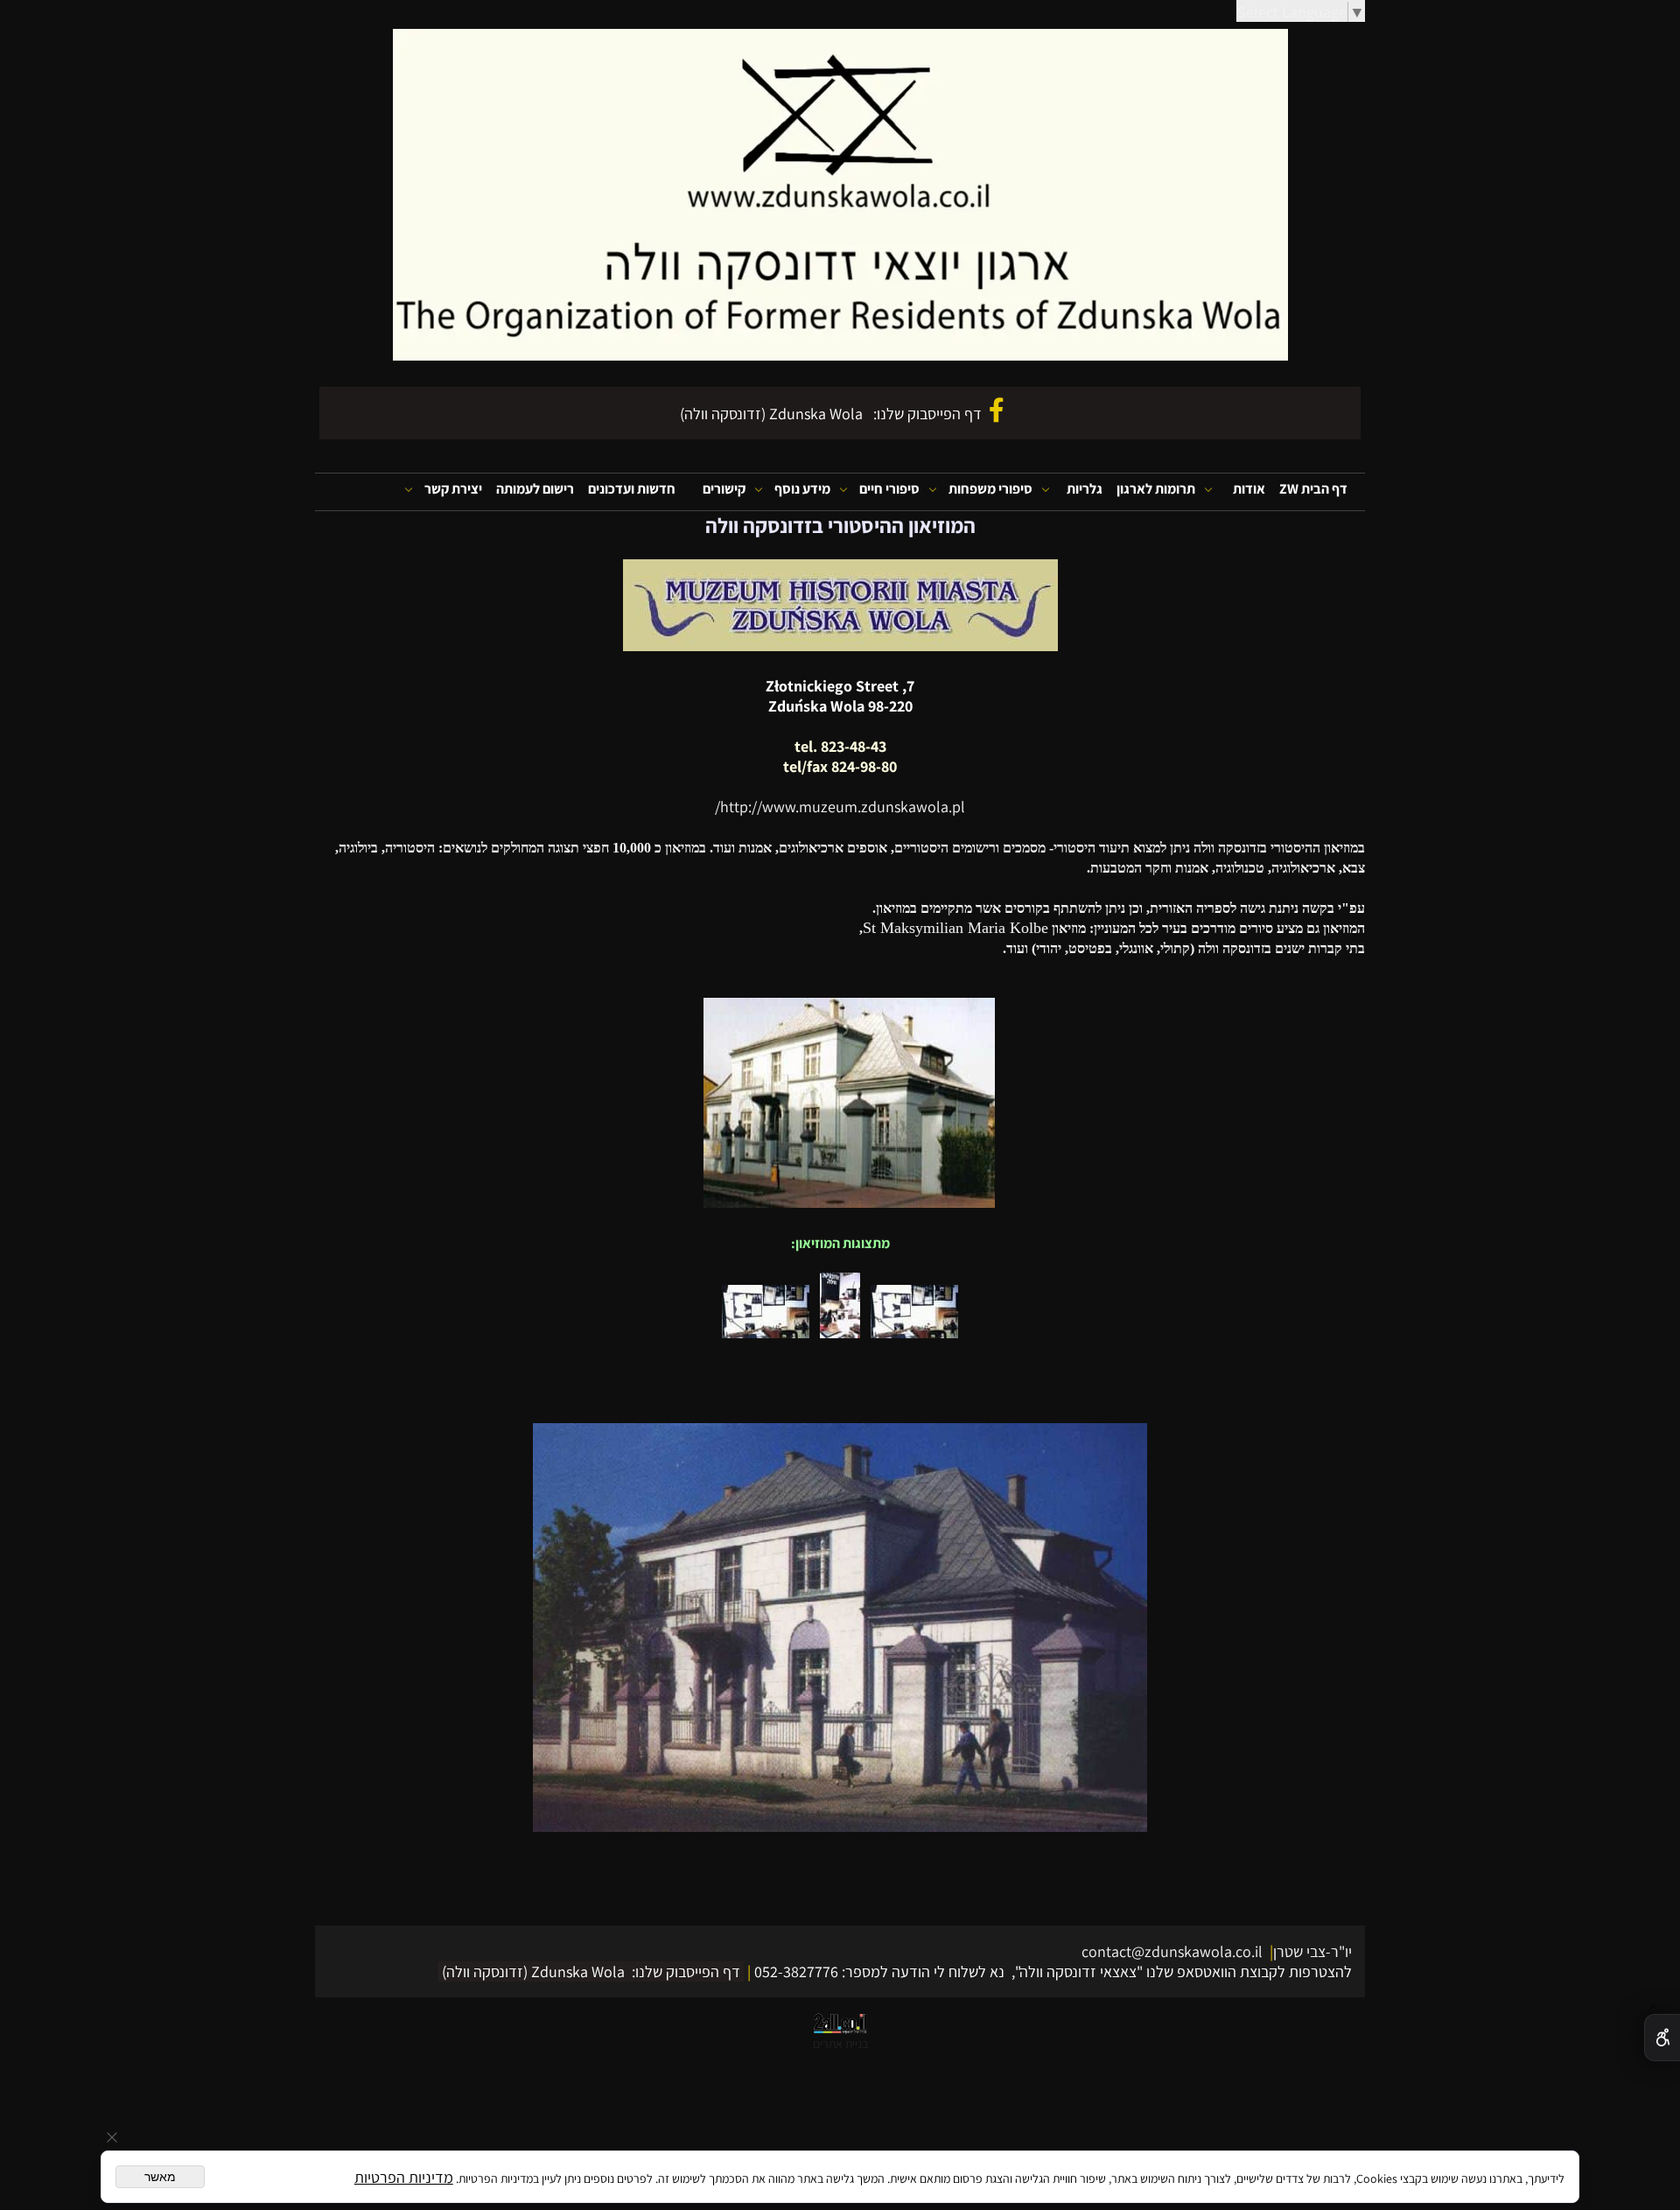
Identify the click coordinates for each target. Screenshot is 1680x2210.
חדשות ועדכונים (632, 489)
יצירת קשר (453, 489)
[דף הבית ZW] (840, 195)
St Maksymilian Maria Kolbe (955, 928)
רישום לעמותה (535, 489)
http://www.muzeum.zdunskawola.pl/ (840, 807)
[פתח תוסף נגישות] (1662, 2038)
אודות (1249, 489)
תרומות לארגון (1156, 489)
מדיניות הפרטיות (404, 2177)
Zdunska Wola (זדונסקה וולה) (771, 414)
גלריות (1085, 489)
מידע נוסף (802, 489)
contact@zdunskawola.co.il (1174, 1951)
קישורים (724, 489)
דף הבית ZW (1313, 489)
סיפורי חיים (889, 489)
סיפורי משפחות (990, 489)
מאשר (160, 2177)
